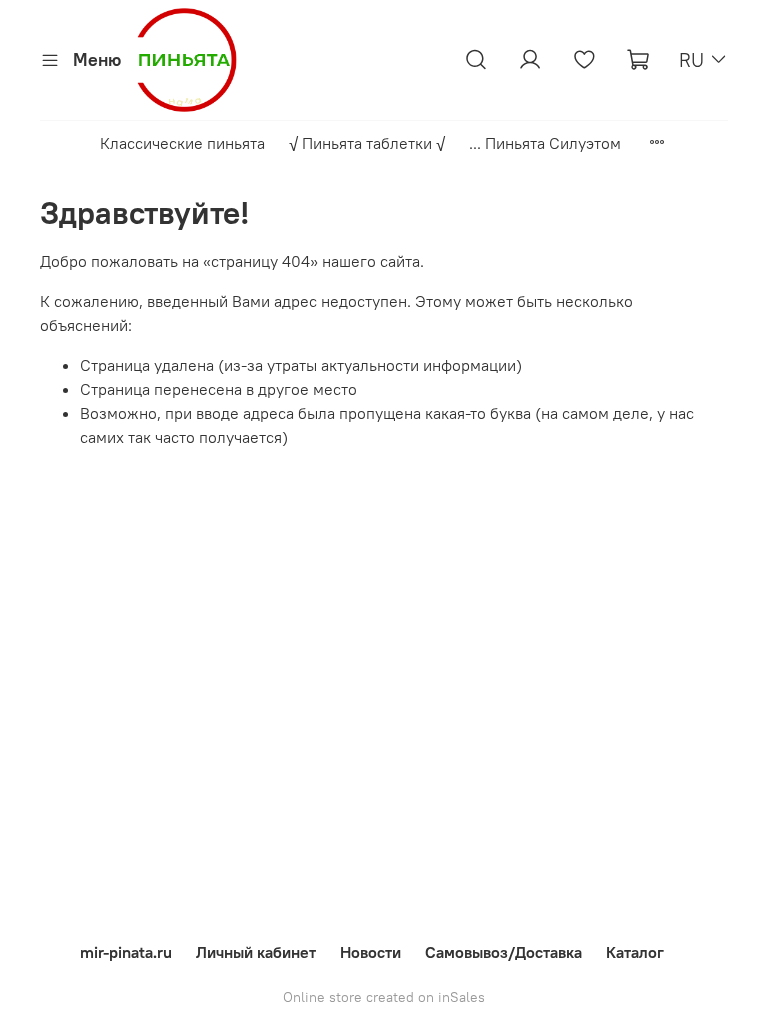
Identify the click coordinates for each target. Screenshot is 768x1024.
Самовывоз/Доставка (503, 952)
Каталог (635, 952)
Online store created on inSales (384, 997)
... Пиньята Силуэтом (545, 143)
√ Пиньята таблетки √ (367, 143)
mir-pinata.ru (126, 952)
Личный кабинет (256, 952)
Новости (370, 952)
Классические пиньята (182, 143)
